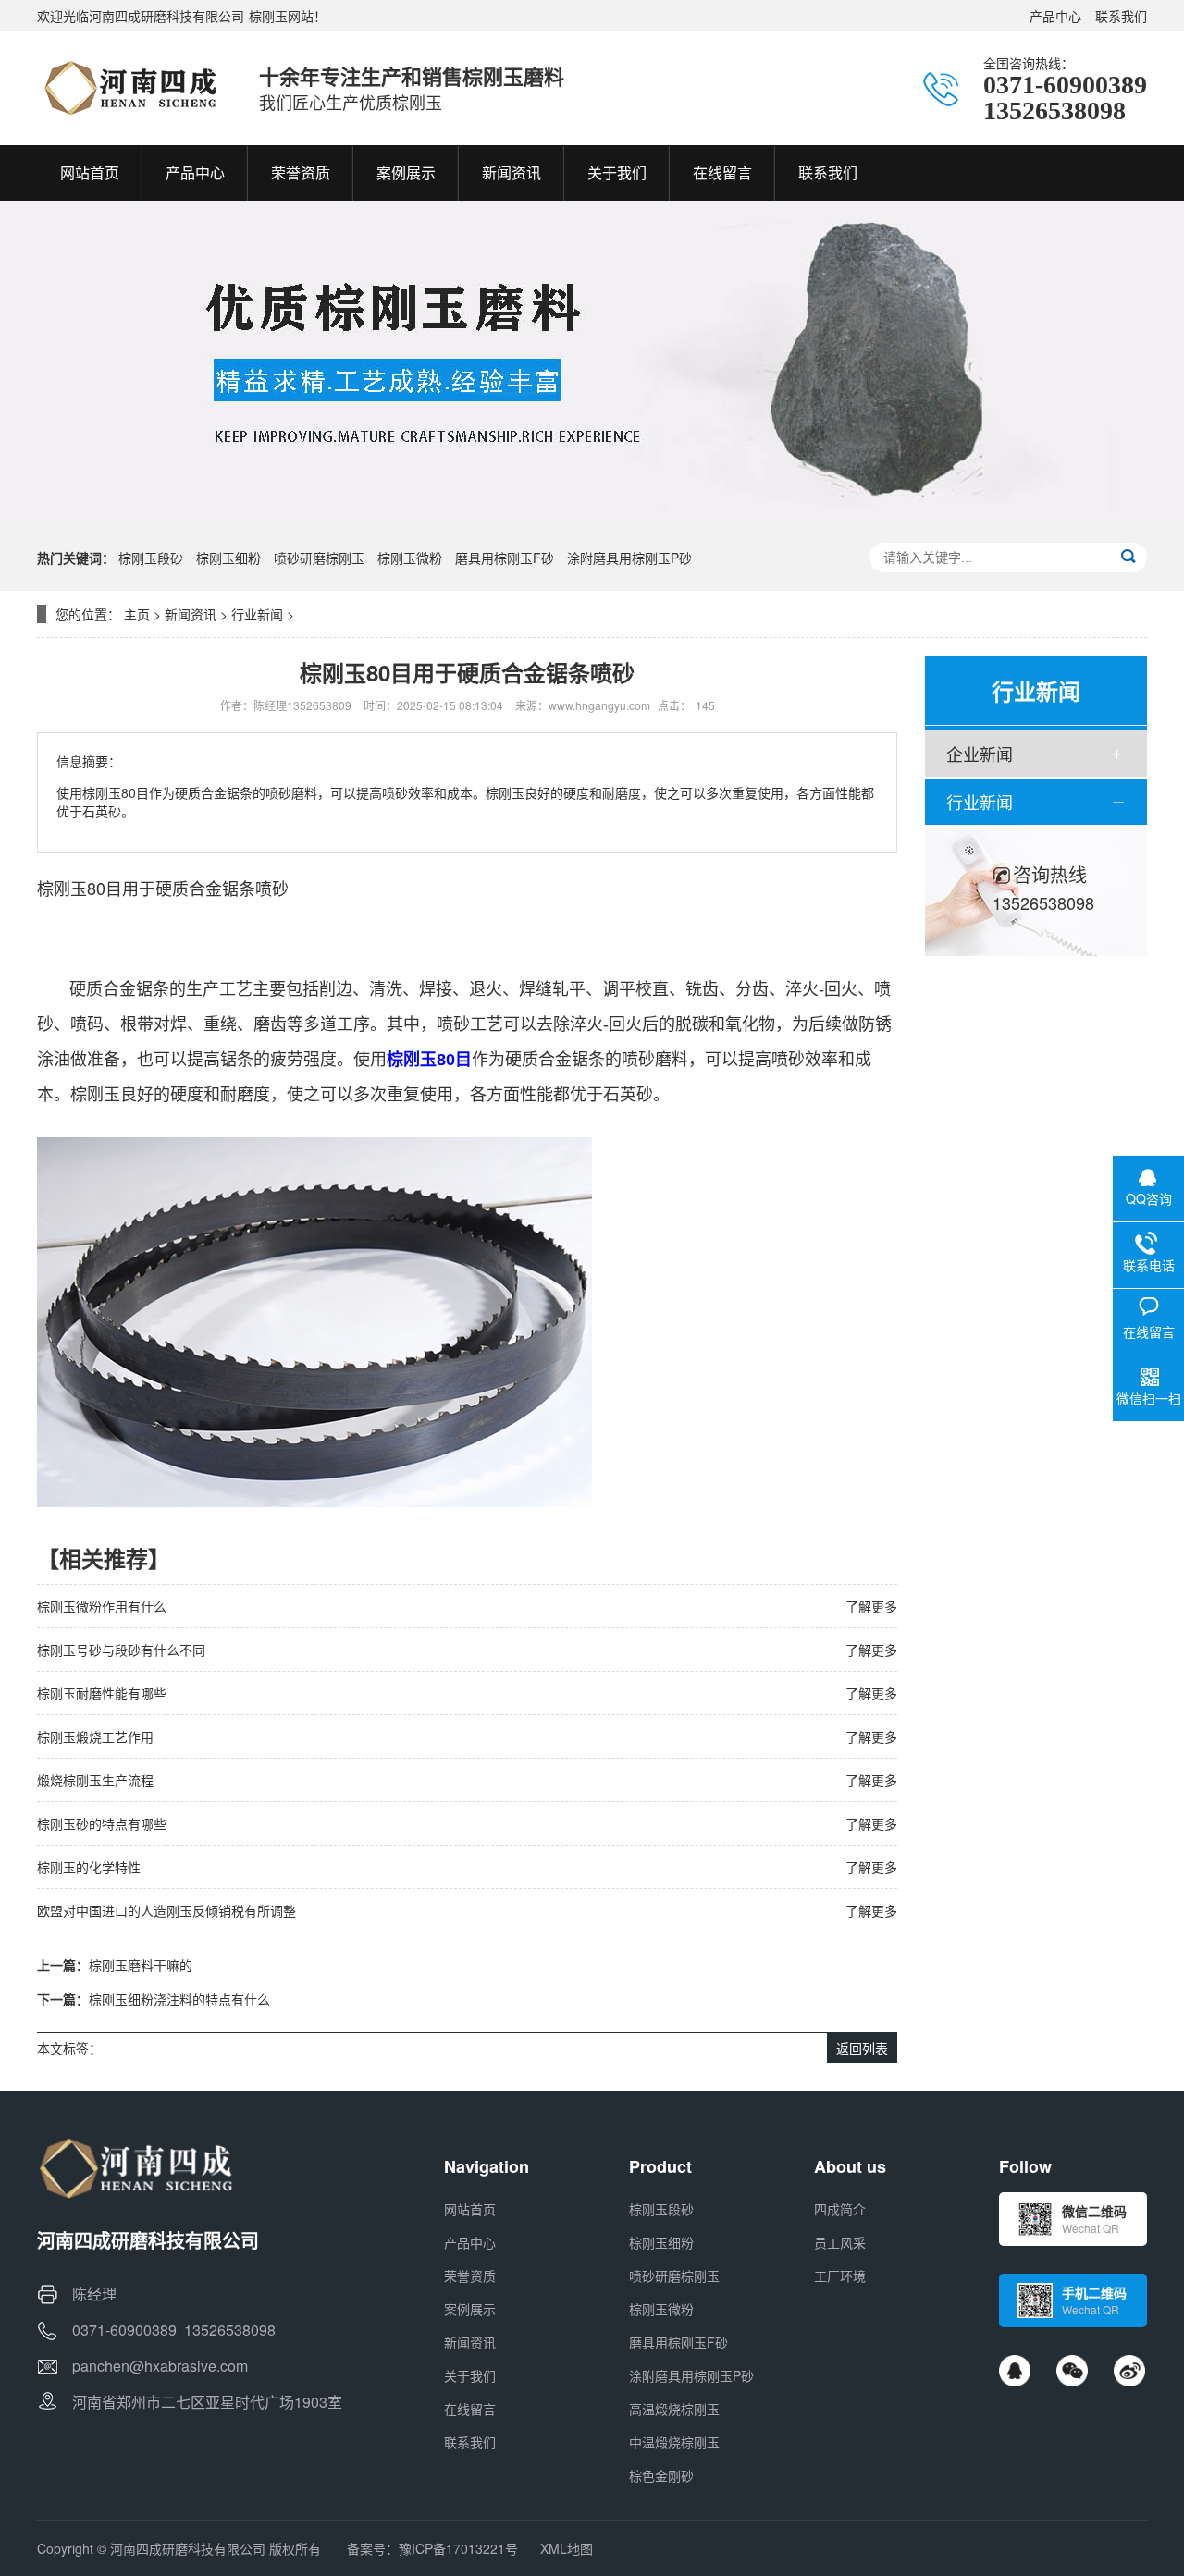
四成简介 (840, 2209)
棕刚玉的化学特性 (89, 1867)
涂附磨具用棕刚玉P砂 (629, 558)
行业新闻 (257, 614)
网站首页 (470, 2209)
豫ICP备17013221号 (458, 2548)
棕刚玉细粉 (228, 558)
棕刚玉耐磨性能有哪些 (102, 1693)
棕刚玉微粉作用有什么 (102, 1606)
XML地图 (567, 2548)
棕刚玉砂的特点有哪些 (102, 1823)
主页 (137, 614)
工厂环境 (840, 2275)
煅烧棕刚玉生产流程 (95, 1780)
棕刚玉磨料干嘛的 (141, 1965)
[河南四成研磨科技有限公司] (129, 88)
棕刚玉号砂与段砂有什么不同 (121, 1650)
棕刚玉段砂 (151, 558)
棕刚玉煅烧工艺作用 (95, 1736)
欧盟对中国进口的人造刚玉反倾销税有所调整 (166, 1910)
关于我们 (470, 2375)
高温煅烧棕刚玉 (674, 2409)
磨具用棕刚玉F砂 (505, 558)
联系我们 (1121, 16)
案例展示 (470, 2309)
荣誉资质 (470, 2275)
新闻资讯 (191, 614)
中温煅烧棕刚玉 (674, 2442)
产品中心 (1055, 16)
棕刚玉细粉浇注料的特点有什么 (179, 1999)
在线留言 (470, 2409)
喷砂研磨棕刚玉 (319, 558)
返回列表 (862, 2048)
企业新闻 (980, 754)
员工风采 (840, 2242)
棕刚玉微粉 (410, 558)
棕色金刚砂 (661, 2475)
